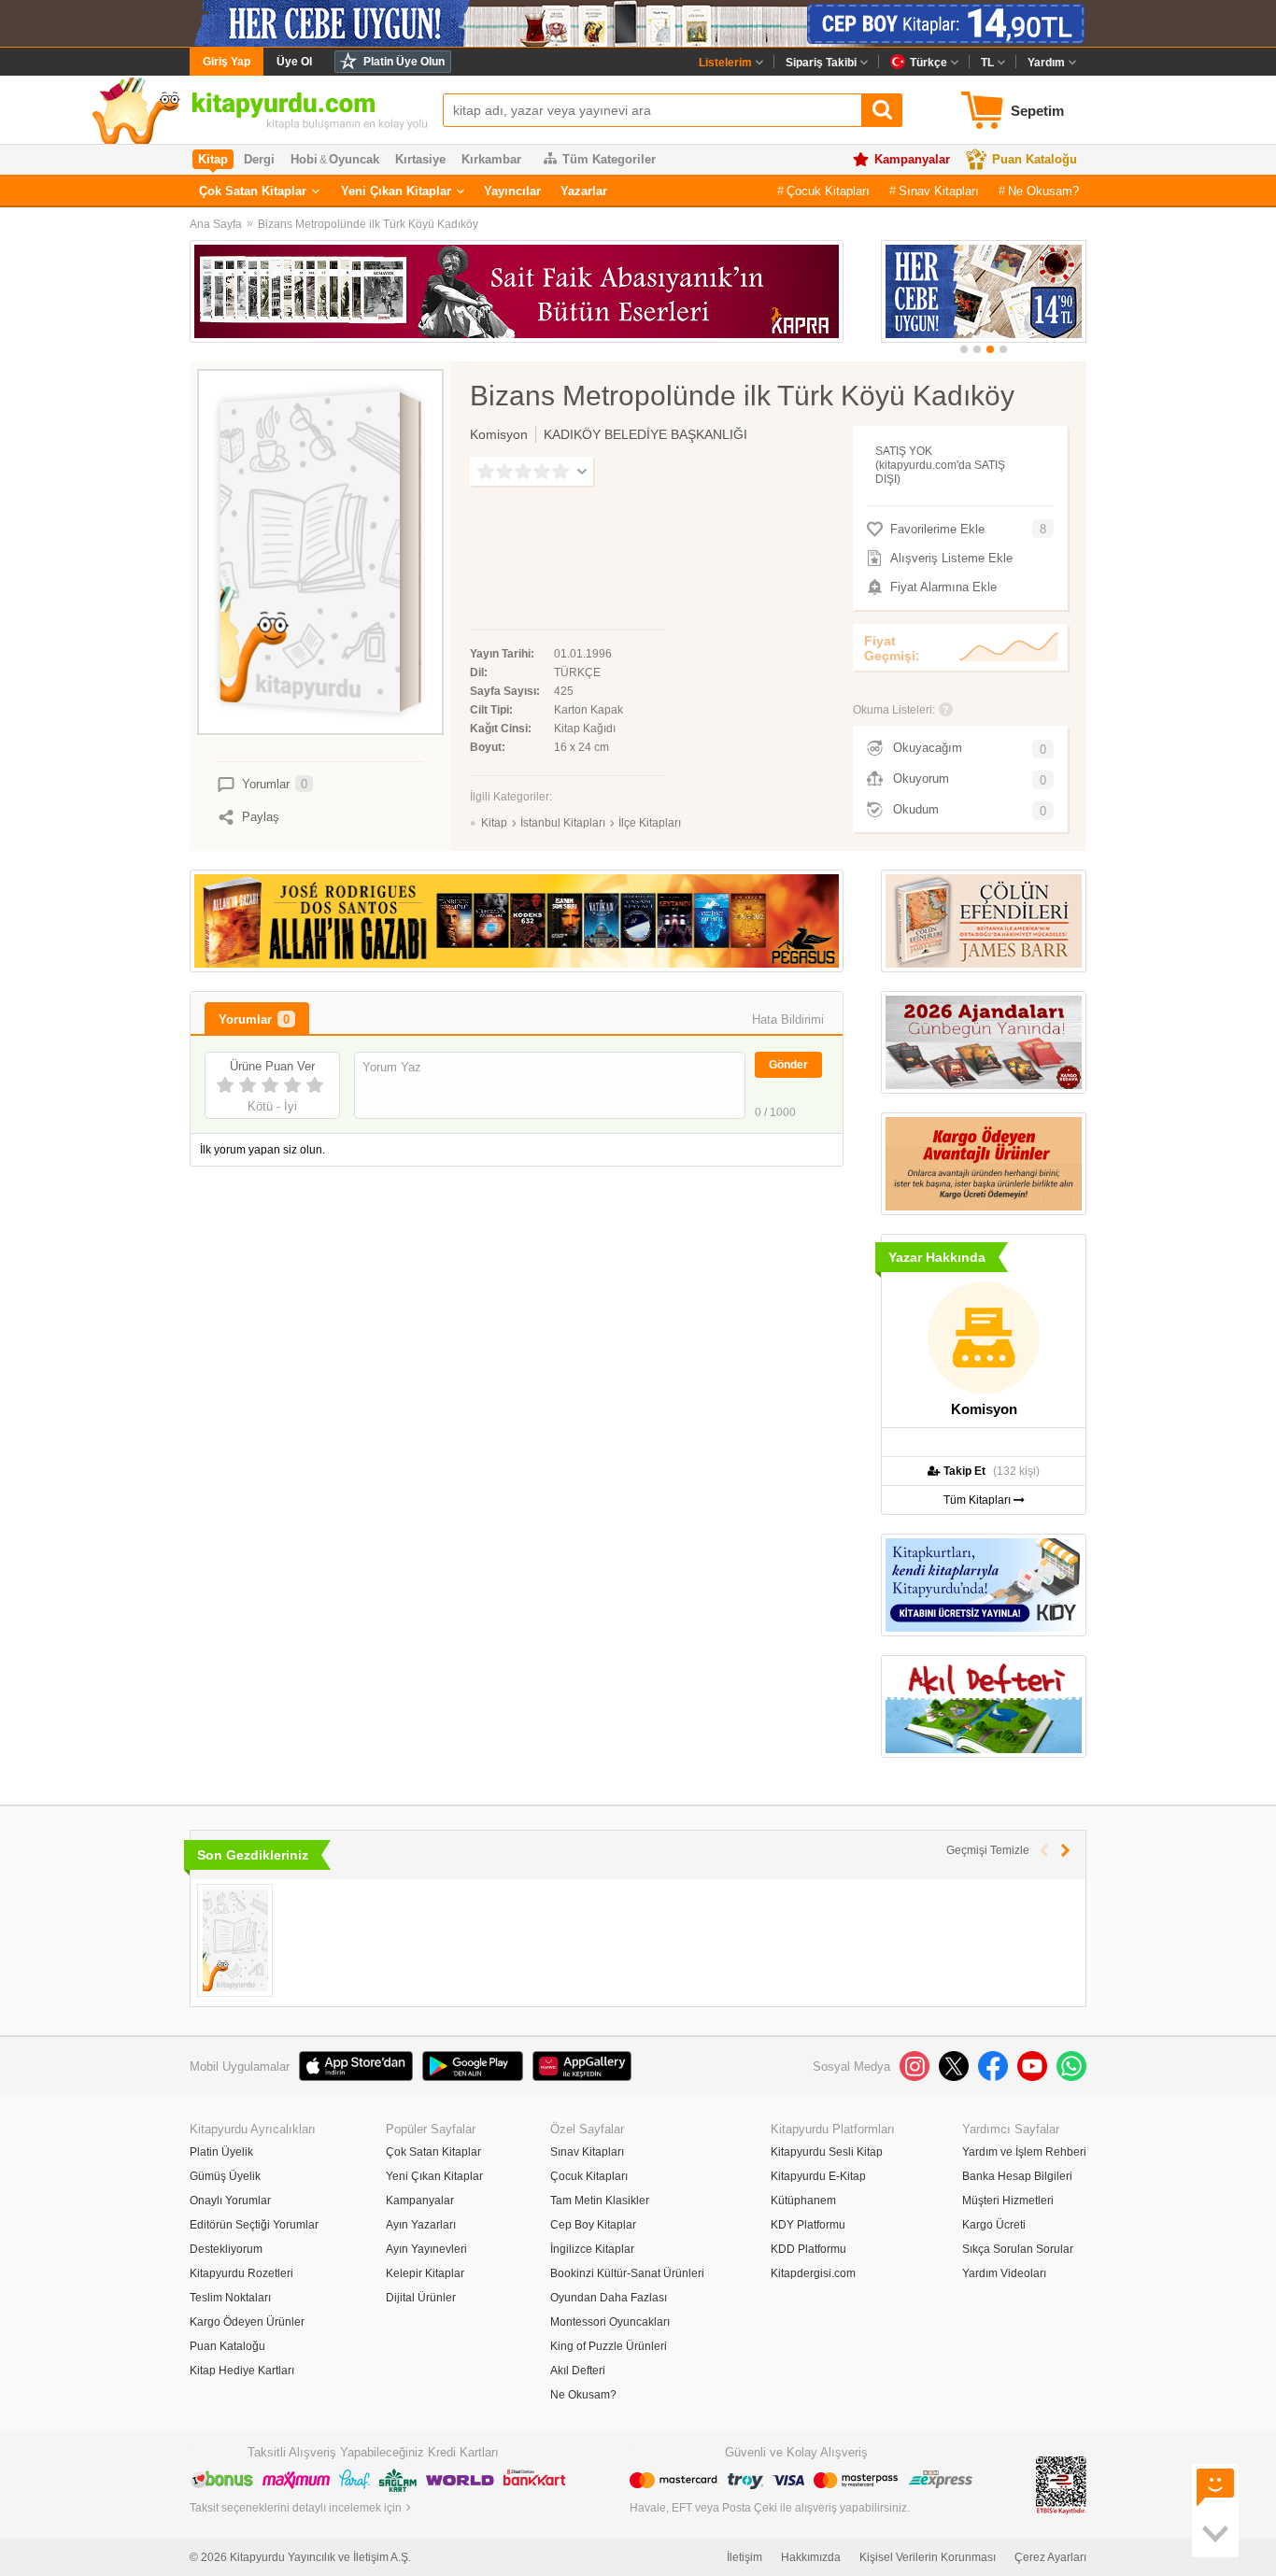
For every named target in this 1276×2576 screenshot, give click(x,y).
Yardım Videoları (1004, 2273)
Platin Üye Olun (404, 62)
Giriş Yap (227, 62)
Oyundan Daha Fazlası (609, 2298)
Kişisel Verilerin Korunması (928, 2557)
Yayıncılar (512, 191)
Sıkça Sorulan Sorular (1018, 2249)
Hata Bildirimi (788, 1019)
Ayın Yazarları (421, 2225)
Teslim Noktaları (230, 2298)
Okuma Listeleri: (894, 710)
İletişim (744, 2557)
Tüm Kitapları (978, 1500)
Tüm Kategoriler (609, 159)
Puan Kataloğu (1035, 159)
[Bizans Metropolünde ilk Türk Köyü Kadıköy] (235, 1940)
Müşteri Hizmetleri (1008, 2201)
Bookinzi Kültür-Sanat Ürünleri (627, 2273)
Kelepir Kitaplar (425, 2273)
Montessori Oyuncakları (610, 2322)
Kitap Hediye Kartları (242, 2371)
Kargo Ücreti (994, 2225)
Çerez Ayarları (1050, 2557)
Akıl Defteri (578, 2371)
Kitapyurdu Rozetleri (241, 2273)
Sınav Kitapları (939, 191)
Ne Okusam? (1043, 191)
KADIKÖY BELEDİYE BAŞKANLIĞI (645, 434)
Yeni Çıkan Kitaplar (396, 191)
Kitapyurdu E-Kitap (818, 2176)
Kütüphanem (803, 2201)
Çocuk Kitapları (828, 191)
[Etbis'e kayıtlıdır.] (1061, 2484)
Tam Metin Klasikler (600, 2201)
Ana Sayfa (216, 224)
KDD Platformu (808, 2249)
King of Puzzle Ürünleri (609, 2346)
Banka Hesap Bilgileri (1017, 2176)
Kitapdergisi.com (813, 2273)
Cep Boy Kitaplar (593, 2225)
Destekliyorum (226, 2249)
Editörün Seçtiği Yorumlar (254, 2225)
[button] (964, 349)
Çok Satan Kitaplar (253, 191)
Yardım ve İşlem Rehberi (1024, 2152)
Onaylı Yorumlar (230, 2201)
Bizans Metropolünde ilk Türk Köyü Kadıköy (368, 224)
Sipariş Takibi (821, 63)
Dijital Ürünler (421, 2298)
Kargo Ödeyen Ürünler (247, 2322)
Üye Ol (294, 62)
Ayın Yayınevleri (426, 2249)
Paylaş (261, 817)
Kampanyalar (912, 159)
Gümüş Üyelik (225, 2176)
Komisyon (499, 434)
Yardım (1046, 63)
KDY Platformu (808, 2225)
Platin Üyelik (221, 2152)
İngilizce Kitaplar (592, 2249)
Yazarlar (584, 191)
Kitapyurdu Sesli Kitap (827, 2152)
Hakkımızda (811, 2557)
